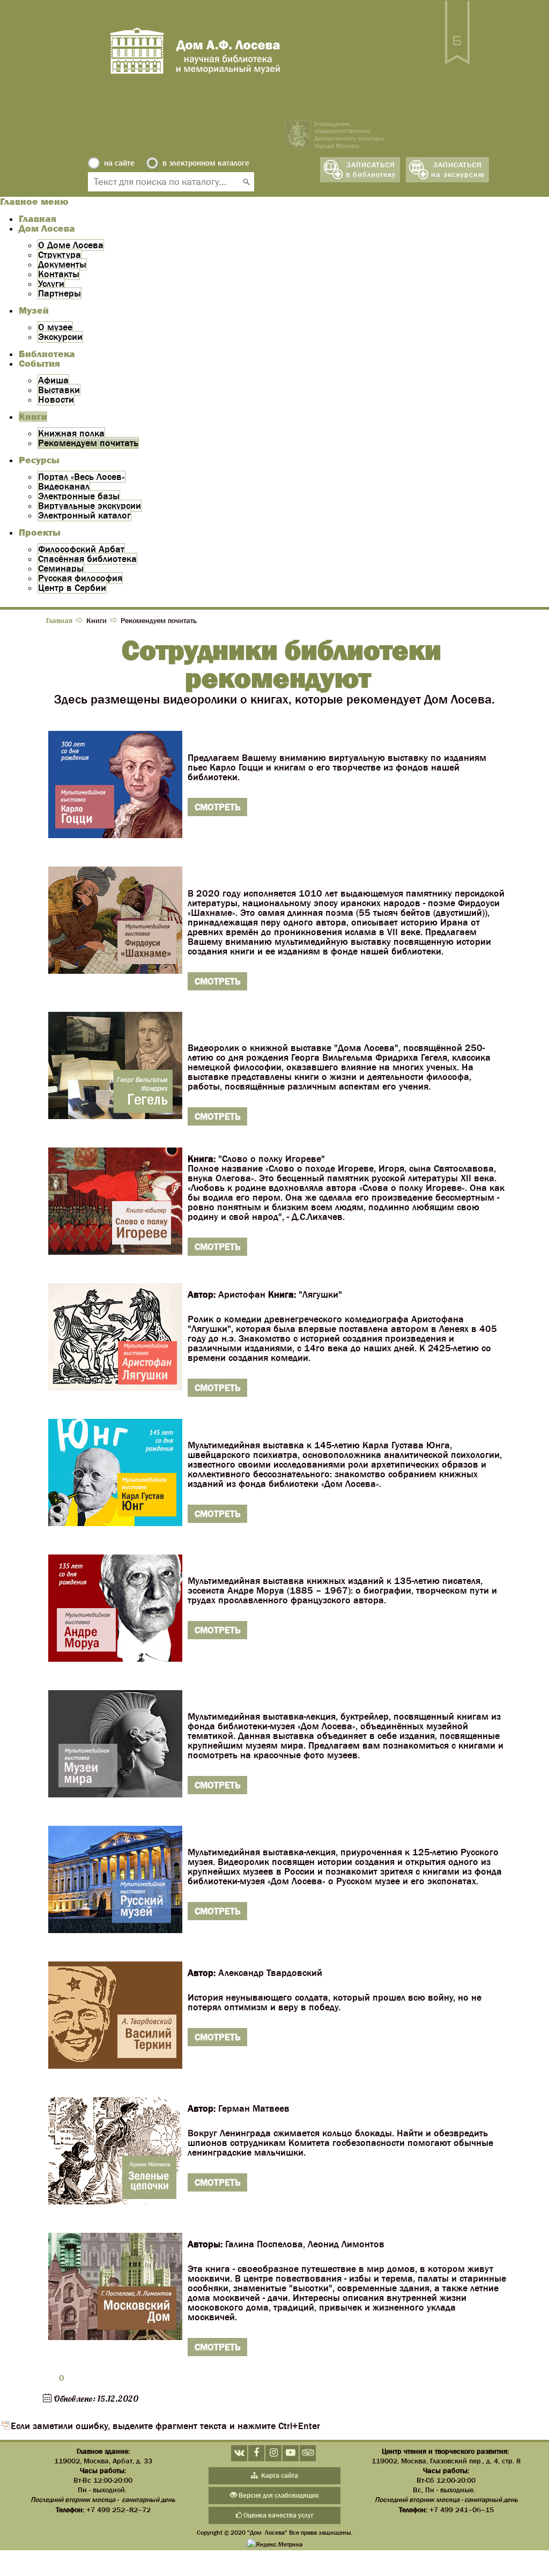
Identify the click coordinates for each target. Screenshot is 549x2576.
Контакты (59, 274)
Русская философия (80, 578)
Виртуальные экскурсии (90, 506)
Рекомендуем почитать (88, 443)
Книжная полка (71, 433)
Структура (60, 255)
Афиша (53, 380)
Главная (38, 219)
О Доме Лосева (71, 245)
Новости (56, 399)
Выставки (59, 390)
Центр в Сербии (72, 588)
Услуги (51, 284)
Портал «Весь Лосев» (81, 477)
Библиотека (47, 354)
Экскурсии (60, 337)
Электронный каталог (84, 515)
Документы (62, 264)
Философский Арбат (81, 549)
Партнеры (60, 293)
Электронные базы (79, 496)
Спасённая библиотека (87, 559)
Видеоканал (64, 486)
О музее (55, 327)
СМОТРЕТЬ (217, 807)
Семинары (61, 568)
